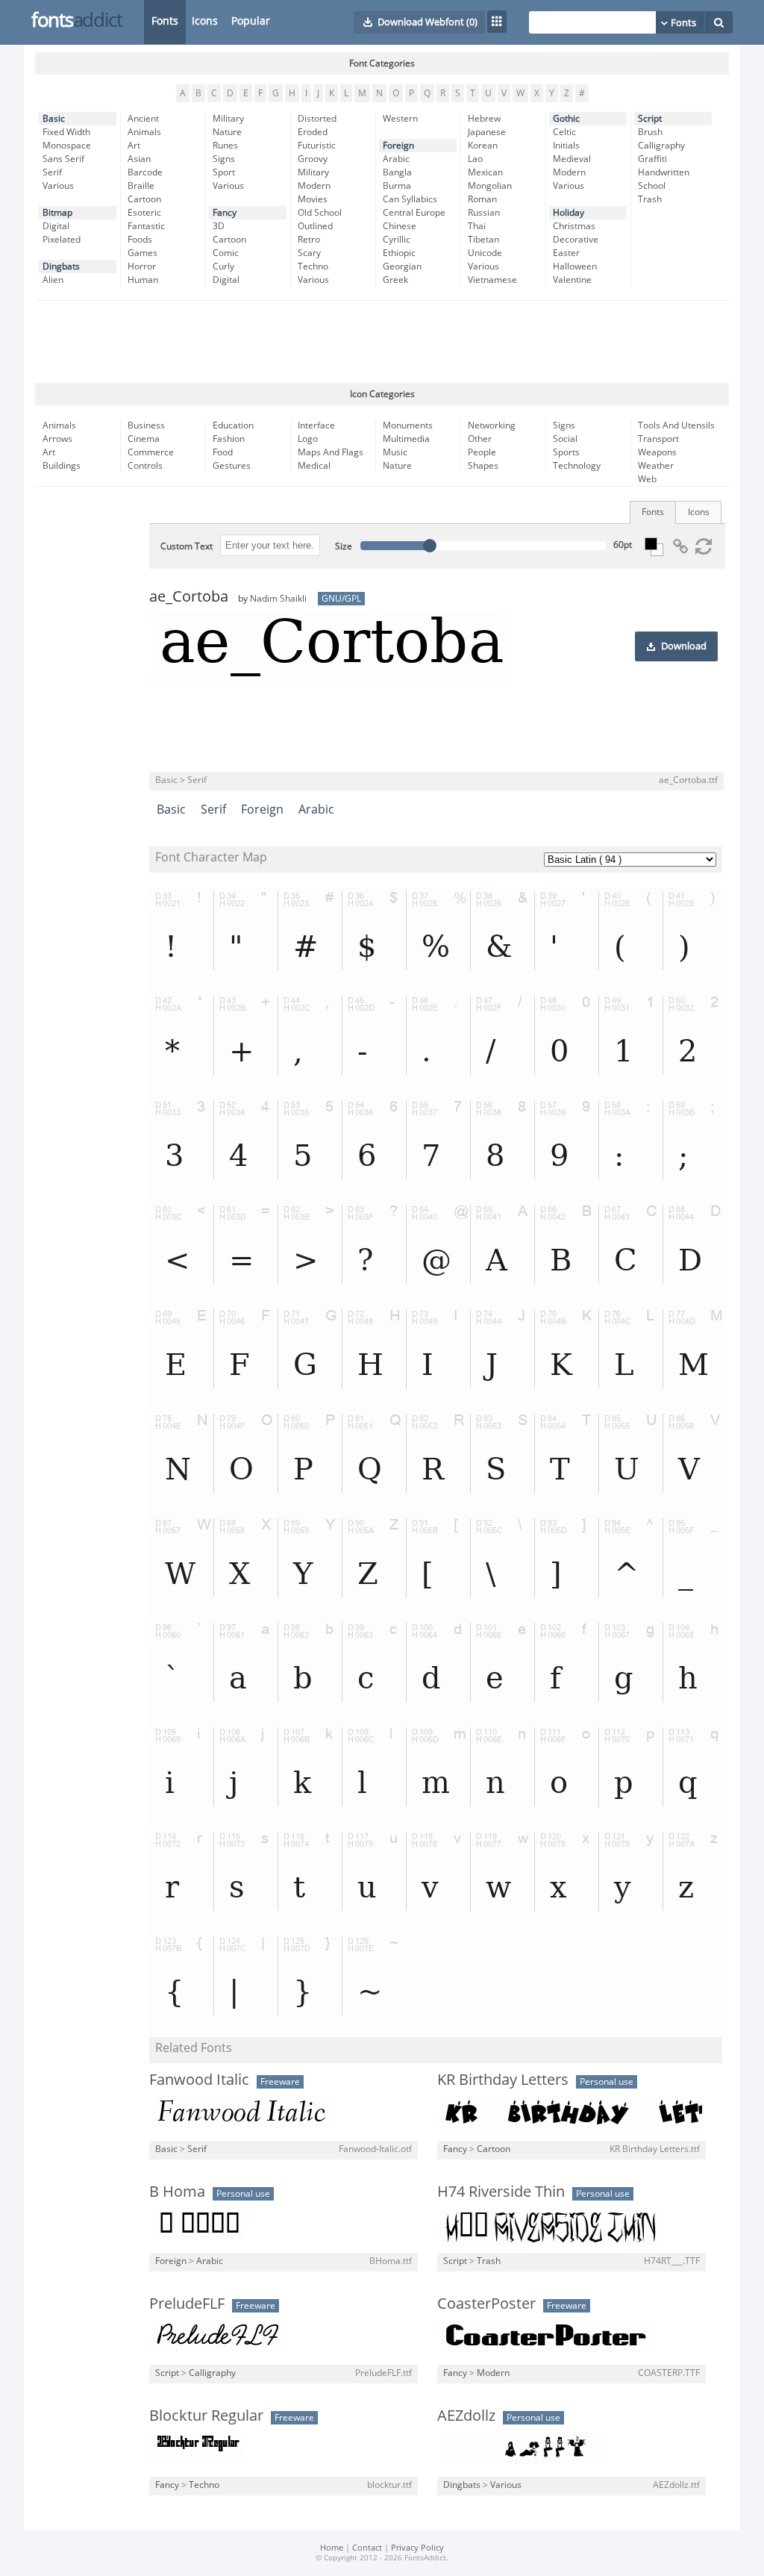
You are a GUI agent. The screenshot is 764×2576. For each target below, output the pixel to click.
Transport (658, 439)
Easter (566, 253)
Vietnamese (492, 280)
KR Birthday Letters (503, 2080)
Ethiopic (399, 253)
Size (344, 546)
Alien (53, 280)
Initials (566, 146)
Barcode (145, 172)
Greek (395, 280)
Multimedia (406, 439)
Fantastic (146, 226)
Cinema (144, 439)
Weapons (657, 452)
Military (228, 119)
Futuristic (317, 146)
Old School (320, 213)
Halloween (575, 266)
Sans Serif (63, 159)
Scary (309, 253)
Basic (54, 119)
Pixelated (62, 240)
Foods (140, 240)
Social (565, 439)
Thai (477, 226)
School (652, 186)
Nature (227, 132)
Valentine (572, 280)
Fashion (229, 439)
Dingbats (61, 266)
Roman (482, 199)
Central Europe (414, 213)
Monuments (408, 425)
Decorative (576, 240)
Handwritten (664, 172)
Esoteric (144, 213)
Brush (650, 132)
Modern (314, 186)
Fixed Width (66, 132)
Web (647, 479)
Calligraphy (661, 146)
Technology (577, 466)
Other (480, 439)
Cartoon (144, 199)
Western (400, 119)
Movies (313, 199)
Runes (225, 146)
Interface (316, 425)
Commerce (151, 452)
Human (143, 280)
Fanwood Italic (199, 2080)
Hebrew (484, 119)
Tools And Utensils (676, 425)
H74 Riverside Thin (501, 2192)
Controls (145, 466)
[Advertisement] (382, 342)
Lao (475, 159)
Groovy (313, 159)
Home (332, 2548)
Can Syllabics (410, 199)
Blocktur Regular (206, 2416)
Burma (397, 186)
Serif (52, 172)
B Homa (177, 2192)
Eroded (313, 132)
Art (134, 146)
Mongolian (490, 186)
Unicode (485, 253)
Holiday (569, 213)
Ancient (143, 119)
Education (233, 425)
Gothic (566, 119)
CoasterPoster (486, 2304)
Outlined (315, 226)
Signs (224, 159)
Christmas (574, 226)
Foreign (398, 146)
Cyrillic (397, 240)
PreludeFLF (187, 2304)
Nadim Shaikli (278, 599)
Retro (309, 240)
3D (219, 226)
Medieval (572, 159)
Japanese (487, 132)
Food (223, 452)
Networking (492, 425)
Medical (314, 466)
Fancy (225, 213)
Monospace (67, 146)
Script (650, 119)
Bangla (397, 172)
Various (58, 186)
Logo (308, 439)
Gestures (232, 466)
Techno (313, 266)
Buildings (62, 466)
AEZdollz (466, 2416)
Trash (650, 199)
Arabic (396, 159)
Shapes (483, 466)
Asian (139, 159)
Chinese (400, 226)
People (482, 452)
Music (395, 452)
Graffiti (652, 159)
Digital (56, 226)
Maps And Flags (331, 452)
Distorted (317, 119)
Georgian (402, 266)
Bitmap (57, 213)
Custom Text (187, 546)
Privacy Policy (417, 2548)
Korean (483, 146)
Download (684, 646)
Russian (484, 213)
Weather (656, 466)
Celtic (564, 132)
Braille (141, 186)
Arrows (57, 439)
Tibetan (483, 240)
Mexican (485, 172)
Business (146, 425)
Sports (566, 452)
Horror (142, 266)
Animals (144, 132)
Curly (223, 266)
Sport (224, 172)
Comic (226, 253)
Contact (367, 2548)
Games (143, 253)
